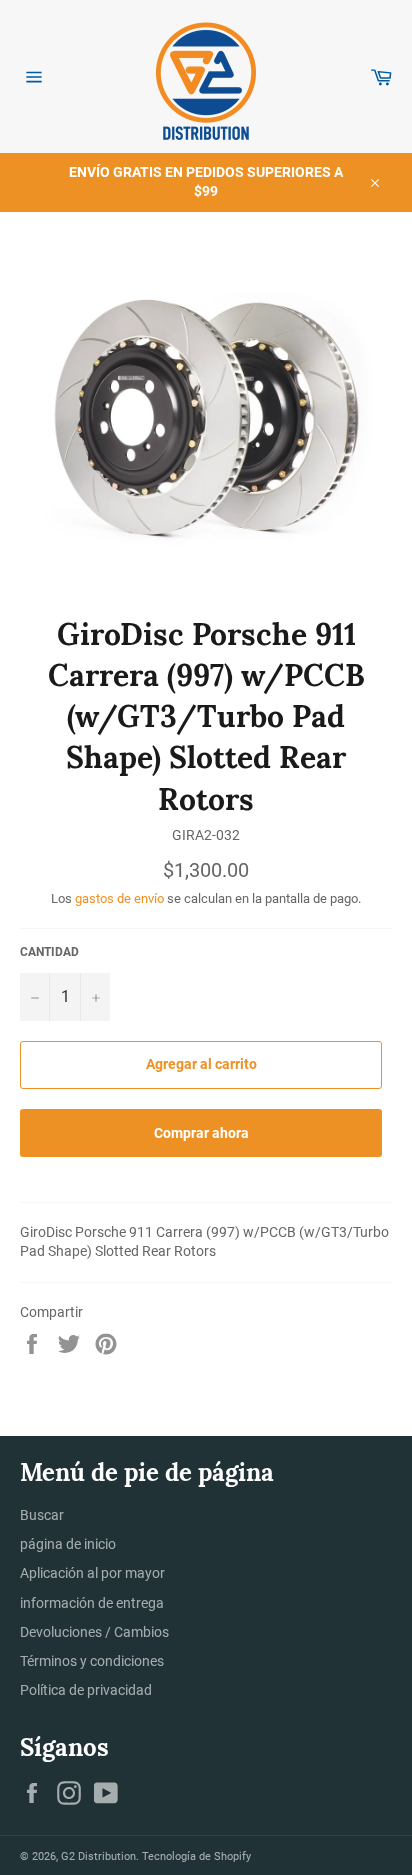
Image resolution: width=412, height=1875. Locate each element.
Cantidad (49, 952)
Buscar (42, 1515)
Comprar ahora (201, 1133)
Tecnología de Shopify (196, 1856)
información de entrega (92, 1603)
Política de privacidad (86, 1690)
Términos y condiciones (92, 1661)
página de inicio (68, 1544)
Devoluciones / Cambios (94, 1632)
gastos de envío (119, 898)
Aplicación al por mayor (92, 1573)
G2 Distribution (98, 1856)
